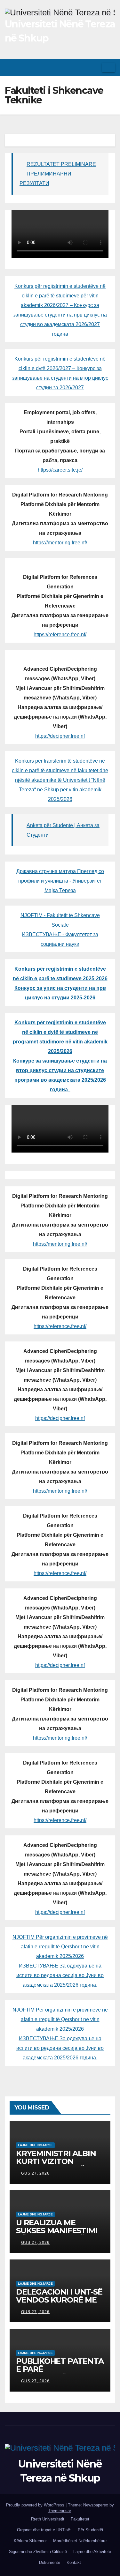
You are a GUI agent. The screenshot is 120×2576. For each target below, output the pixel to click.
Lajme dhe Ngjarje (35, 2145)
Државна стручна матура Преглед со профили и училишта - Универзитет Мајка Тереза (60, 881)
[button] (95, 67)
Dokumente (50, 2562)
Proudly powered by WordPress (36, 2505)
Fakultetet (80, 2519)
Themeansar (59, 2511)
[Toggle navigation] (108, 68)
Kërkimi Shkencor (30, 2541)
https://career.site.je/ (60, 470)
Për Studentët (91, 2530)
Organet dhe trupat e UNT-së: (44, 2530)
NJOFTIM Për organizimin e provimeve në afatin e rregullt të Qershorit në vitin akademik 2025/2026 (60, 1947)
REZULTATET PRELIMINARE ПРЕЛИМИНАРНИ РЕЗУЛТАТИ (58, 174)
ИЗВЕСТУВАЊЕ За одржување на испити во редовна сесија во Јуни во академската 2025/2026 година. (60, 1975)
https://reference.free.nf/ (60, 635)
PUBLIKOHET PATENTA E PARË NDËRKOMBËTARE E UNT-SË (60, 2373)
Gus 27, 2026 (35, 2173)
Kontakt (74, 2562)
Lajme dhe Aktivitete (92, 2552)
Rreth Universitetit (48, 2519)
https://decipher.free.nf (60, 736)
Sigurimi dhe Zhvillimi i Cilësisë (38, 2552)
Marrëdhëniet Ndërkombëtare (80, 2541)
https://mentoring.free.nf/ (60, 543)
